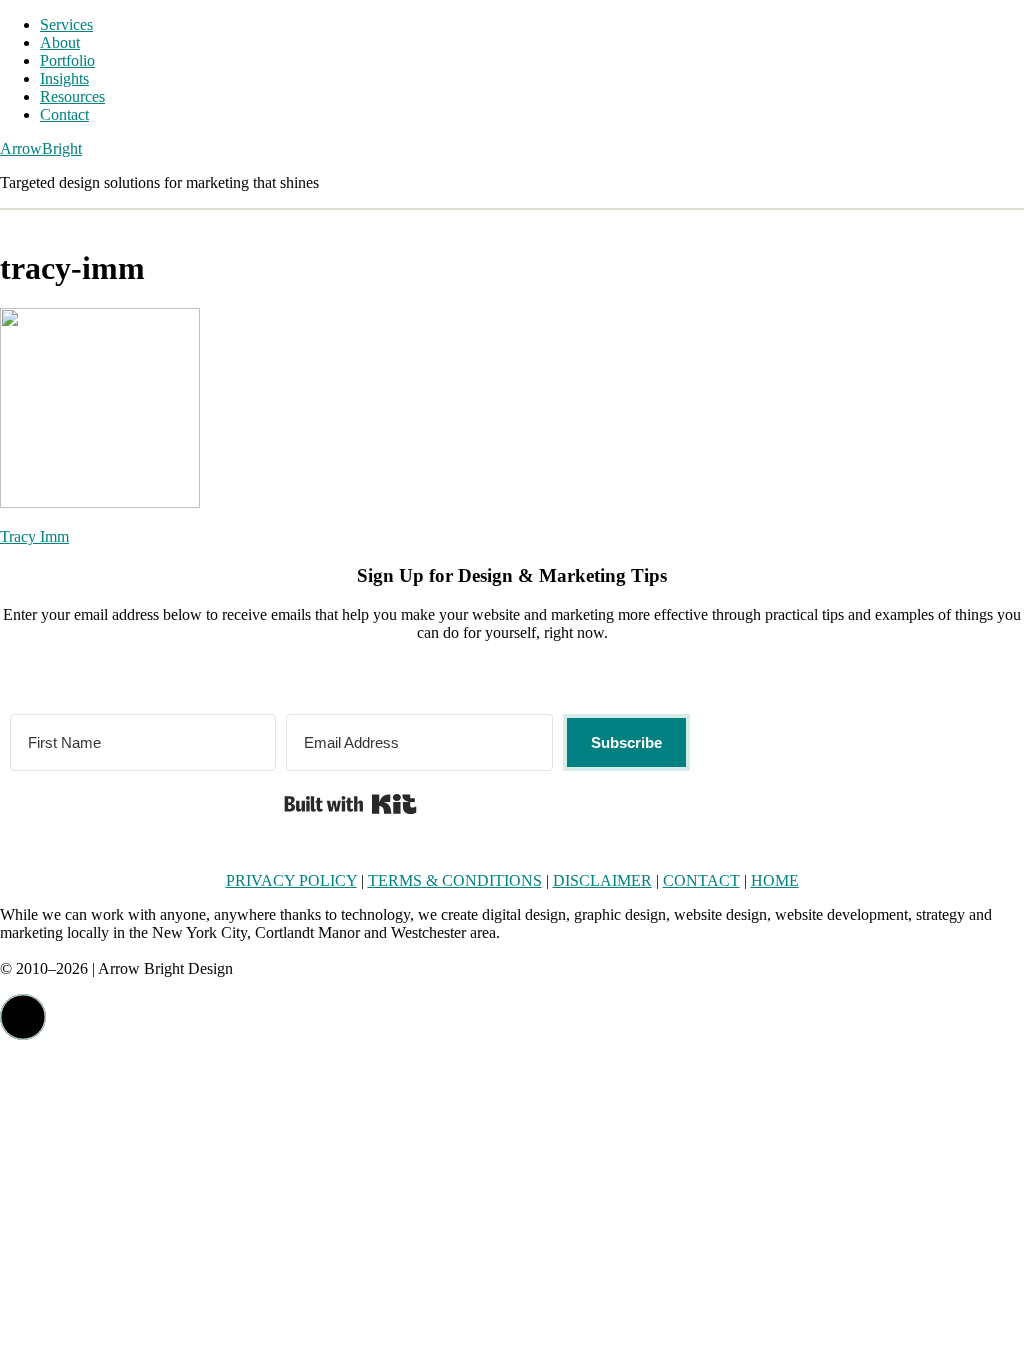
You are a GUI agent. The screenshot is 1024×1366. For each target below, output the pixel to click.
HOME (775, 880)
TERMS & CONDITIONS (455, 880)
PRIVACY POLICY (291, 880)
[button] (23, 1017)
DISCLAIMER (602, 880)
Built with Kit (350, 804)
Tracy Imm (34, 536)
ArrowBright (41, 148)
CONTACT (701, 880)
